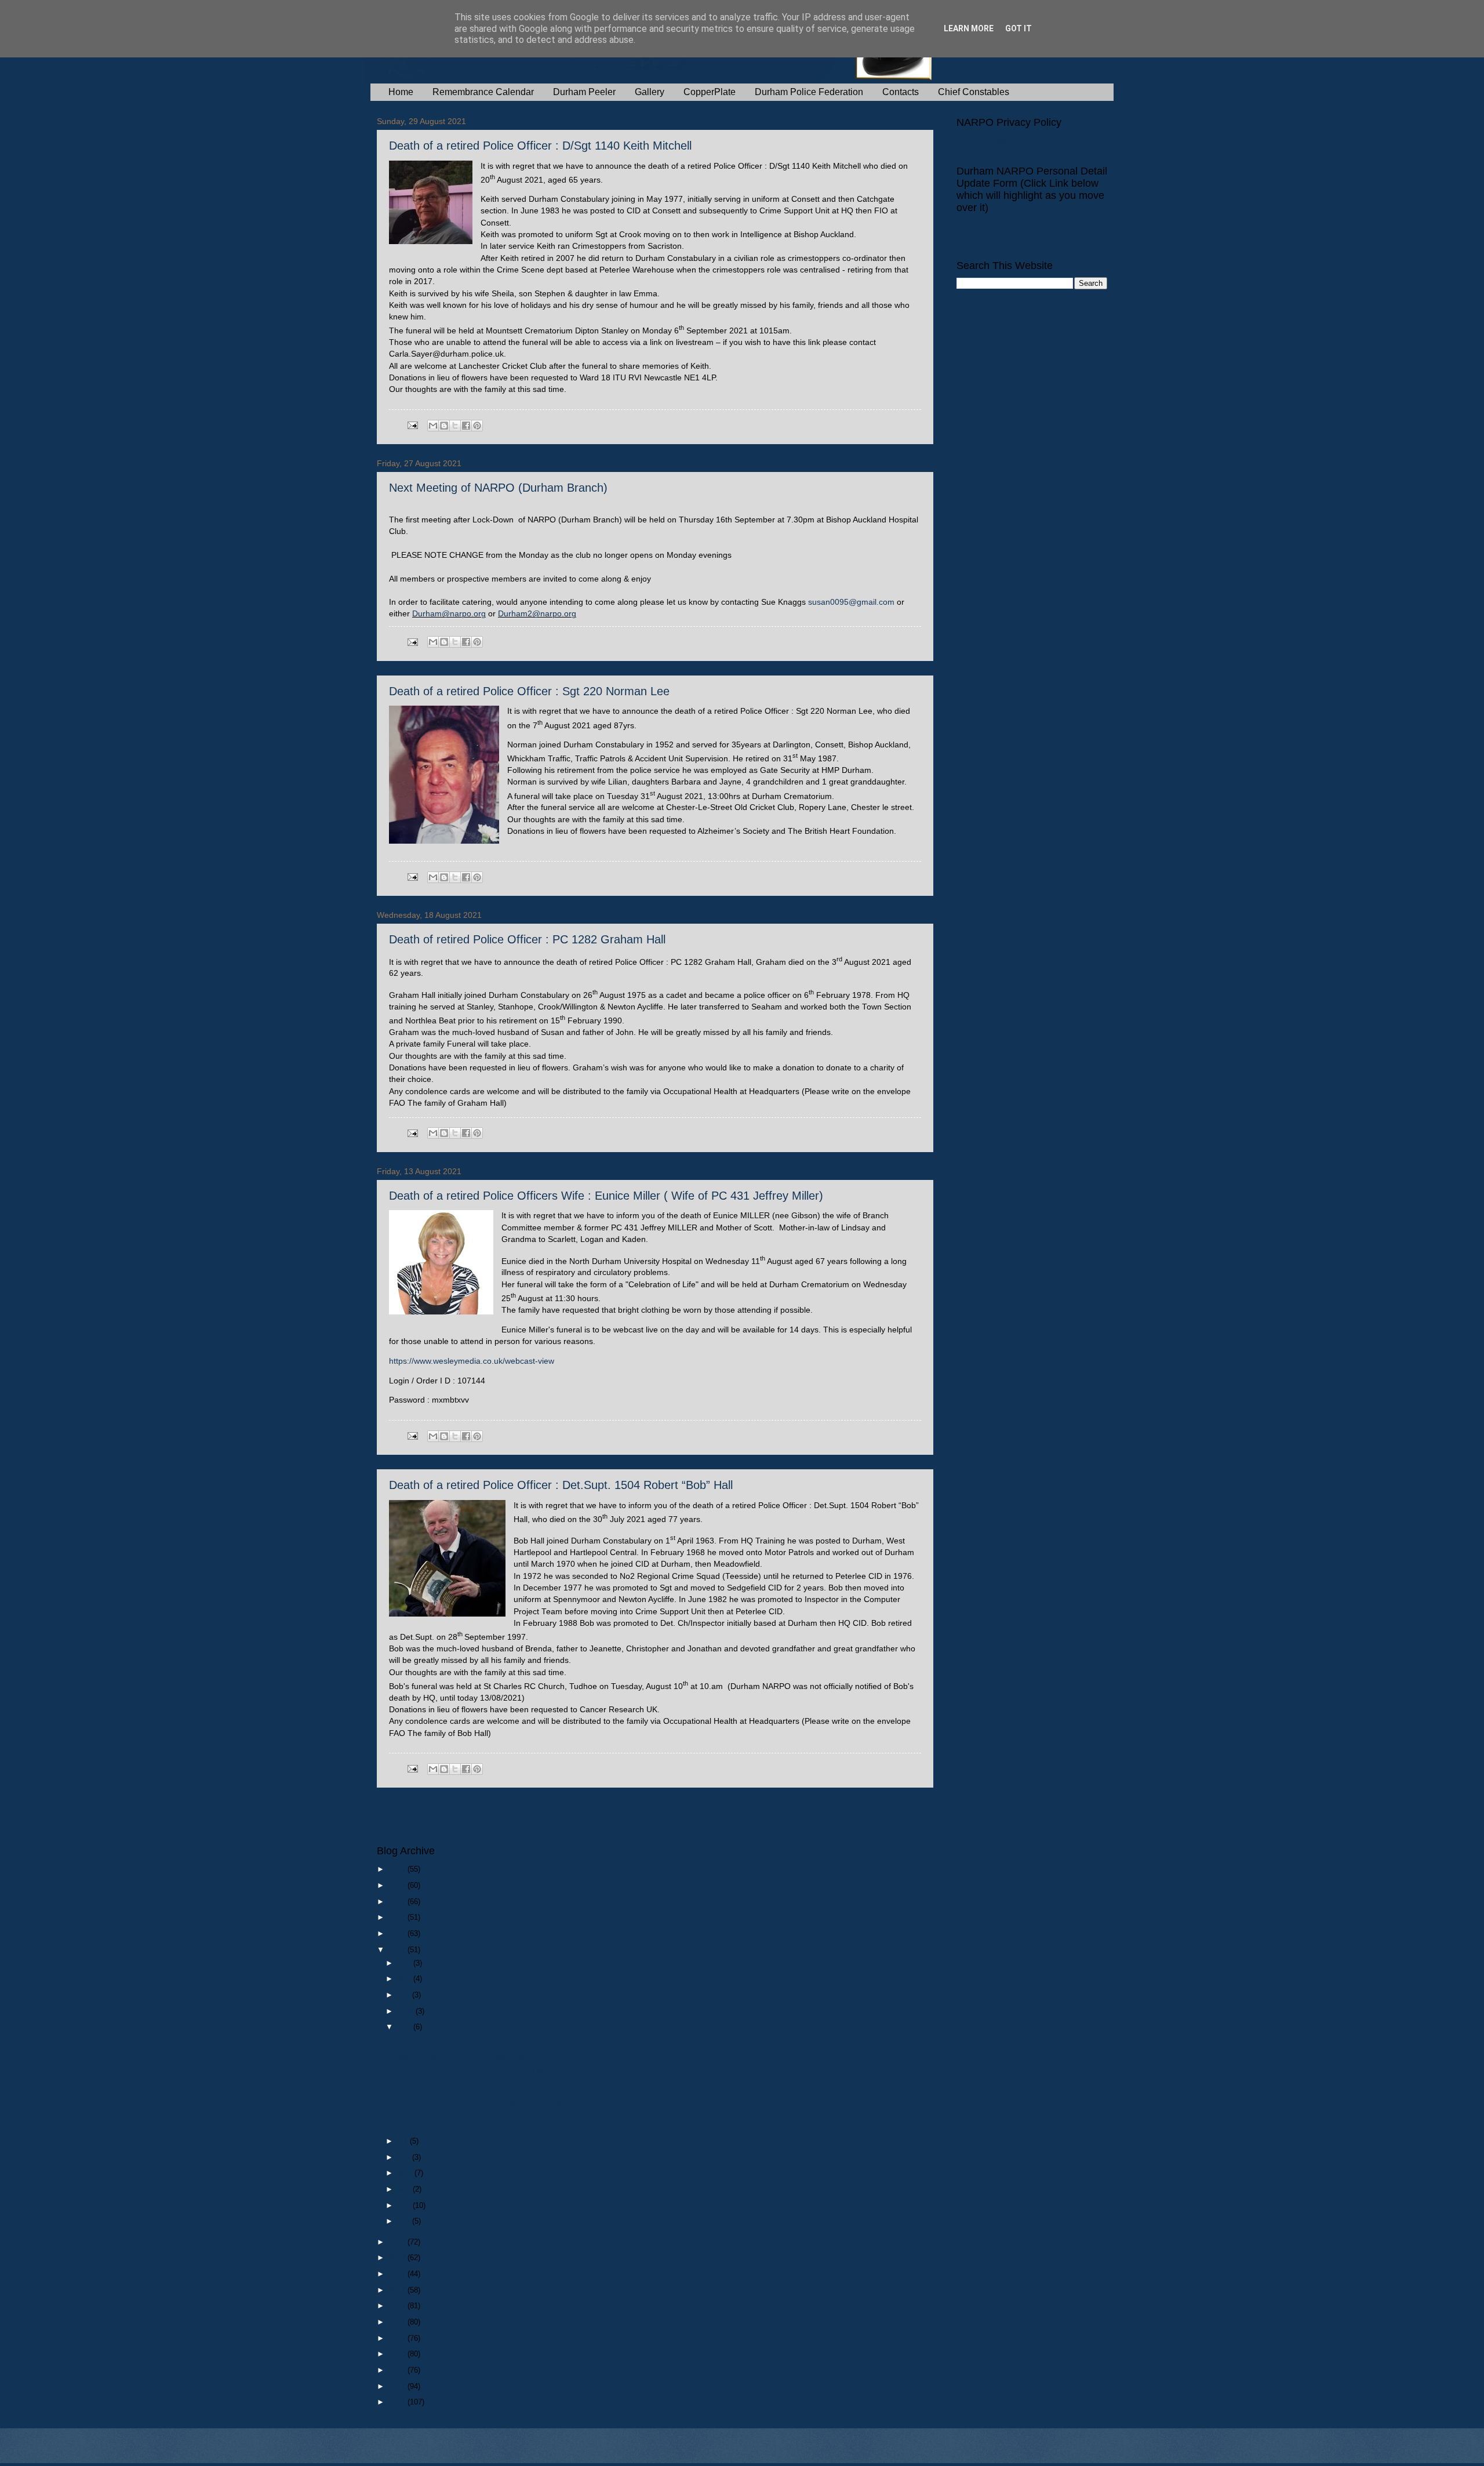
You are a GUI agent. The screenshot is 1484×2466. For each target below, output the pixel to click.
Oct (405, 1995)
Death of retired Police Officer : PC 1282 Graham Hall (527, 939)
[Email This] (433, 426)
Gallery (650, 92)
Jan (405, 2221)
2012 (398, 2370)
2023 (398, 1917)
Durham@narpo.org (449, 614)
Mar (405, 2189)
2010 (398, 2402)
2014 (398, 2338)
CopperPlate (710, 92)
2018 (398, 2274)
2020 (398, 2242)
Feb (405, 2205)
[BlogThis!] (444, 426)
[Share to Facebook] (466, 426)
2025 (398, 1885)
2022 (398, 1933)
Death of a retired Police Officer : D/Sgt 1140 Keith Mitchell (540, 146)
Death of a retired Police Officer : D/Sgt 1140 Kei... (481, 2040)
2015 (398, 2322)
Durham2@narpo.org (537, 614)
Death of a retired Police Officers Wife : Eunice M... (482, 2104)
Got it (1019, 28)
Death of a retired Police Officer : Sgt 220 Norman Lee (529, 691)
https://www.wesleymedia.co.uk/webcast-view (472, 1361)
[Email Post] (412, 425)
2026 (398, 1869)
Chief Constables (974, 92)
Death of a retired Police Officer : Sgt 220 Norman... (483, 2073)
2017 (398, 2290)
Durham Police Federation (809, 92)
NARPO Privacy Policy (995, 141)
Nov (405, 1979)
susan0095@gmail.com (851, 602)
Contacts (901, 92)
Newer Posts (406, 1809)
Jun (405, 2157)
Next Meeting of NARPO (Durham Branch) (498, 488)
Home (401, 92)
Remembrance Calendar (483, 92)
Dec (405, 1963)
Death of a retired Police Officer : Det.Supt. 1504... (481, 2121)
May (406, 2173)
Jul (404, 2141)
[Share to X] (455, 426)
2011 (398, 2386)
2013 (398, 2354)
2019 (398, 2258)
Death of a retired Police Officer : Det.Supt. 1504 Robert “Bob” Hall (561, 1485)
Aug (405, 2027)
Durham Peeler (584, 92)
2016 (398, 2306)
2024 (398, 1902)
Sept (407, 2011)
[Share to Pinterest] (477, 426)
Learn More (969, 28)
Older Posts (906, 1809)
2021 (398, 1950)
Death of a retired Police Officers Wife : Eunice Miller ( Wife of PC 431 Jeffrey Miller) (606, 1196)
